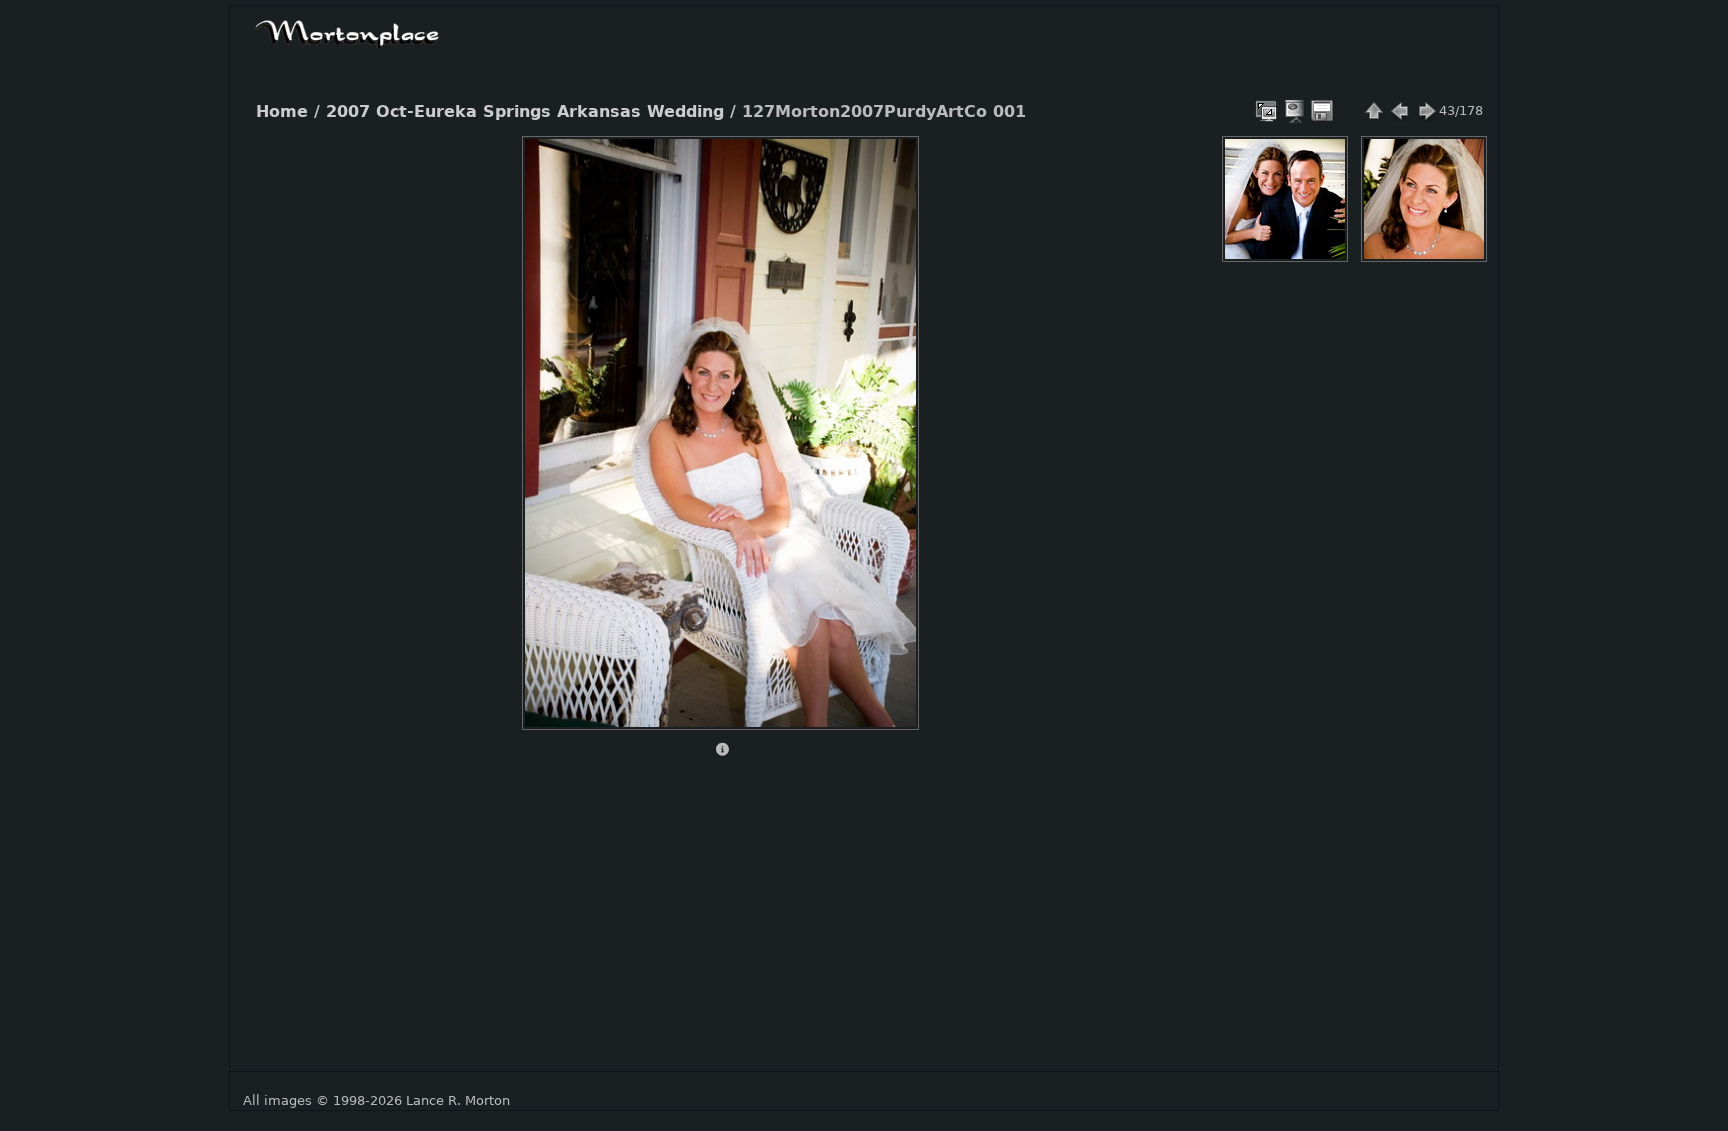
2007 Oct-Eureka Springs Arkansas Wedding (525, 112)
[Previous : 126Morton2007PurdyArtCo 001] (1400, 111)
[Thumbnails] (1374, 111)
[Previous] (554, 418)
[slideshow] (1296, 111)
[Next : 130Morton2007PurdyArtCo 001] (1426, 111)
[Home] (347, 31)
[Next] (886, 418)
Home (282, 112)
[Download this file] (1322, 111)
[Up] (712, 166)
